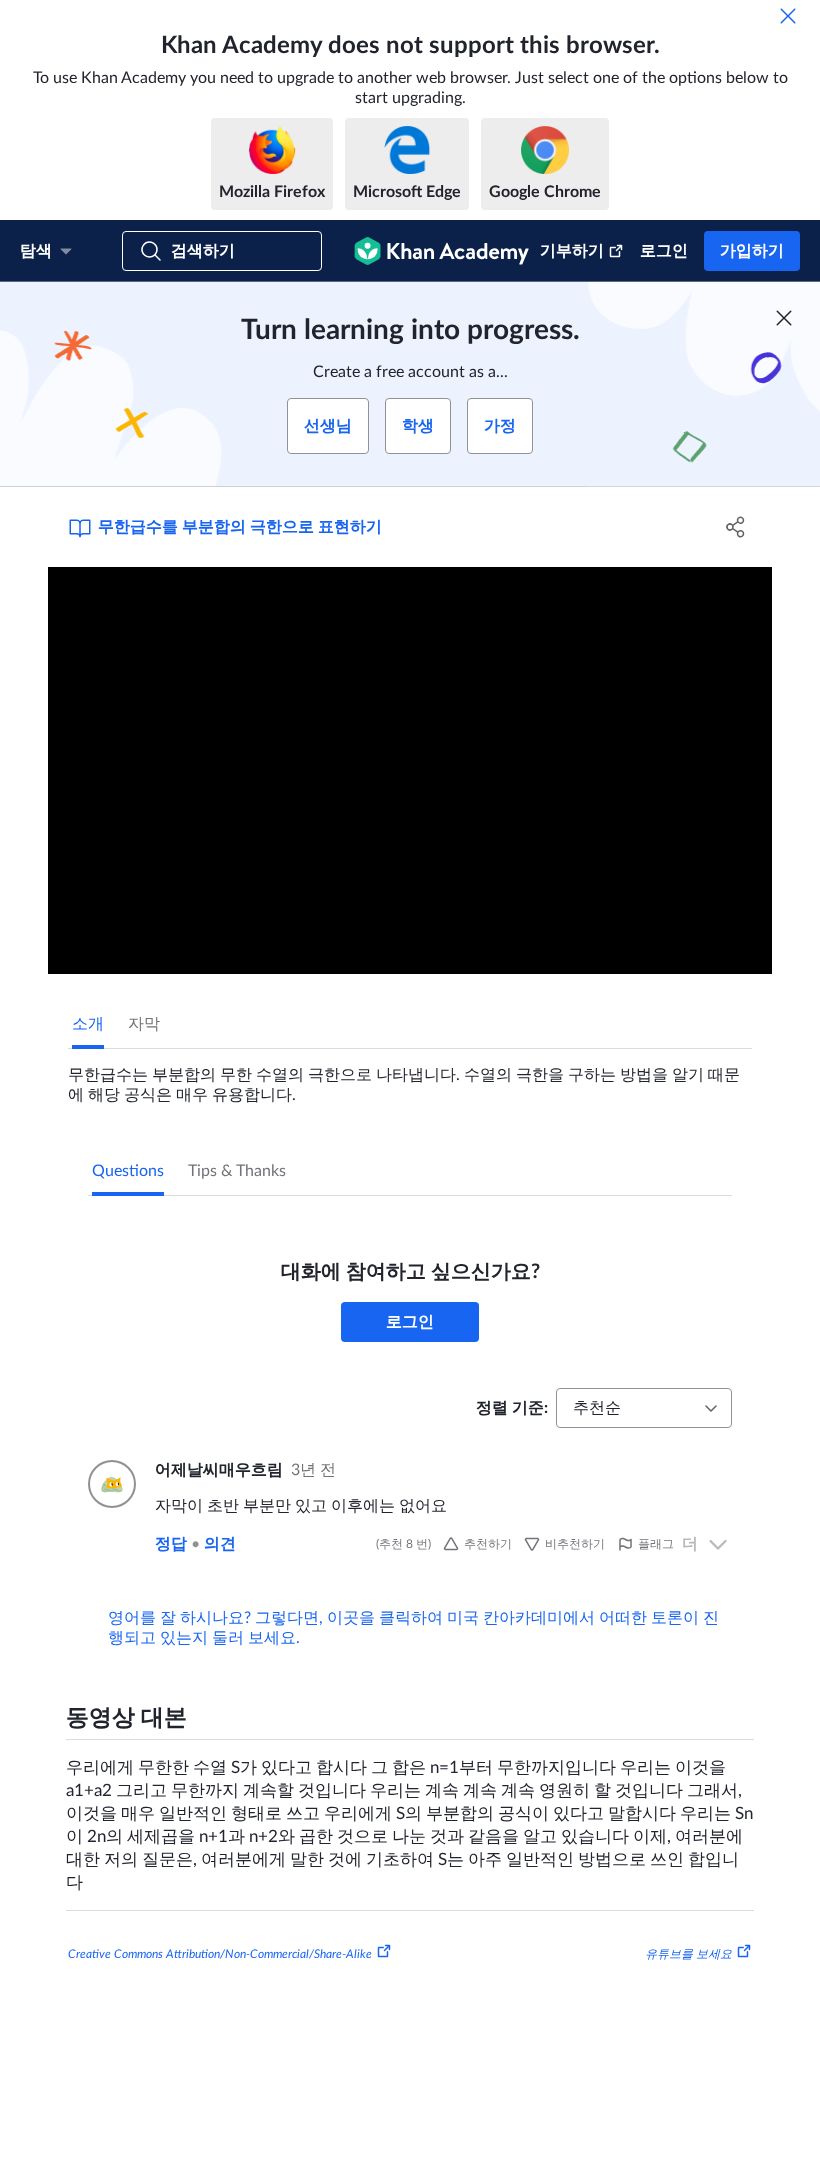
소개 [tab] (88, 1024)
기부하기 (572, 251)
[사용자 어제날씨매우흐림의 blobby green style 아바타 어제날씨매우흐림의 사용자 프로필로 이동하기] (109, 1484)
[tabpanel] (410, 1077)
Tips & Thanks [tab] (237, 1171)
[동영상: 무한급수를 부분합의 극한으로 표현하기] (410, 770)
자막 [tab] (144, 1024)
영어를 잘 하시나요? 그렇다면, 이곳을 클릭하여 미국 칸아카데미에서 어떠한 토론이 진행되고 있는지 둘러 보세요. (413, 1628)
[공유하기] (735, 527)
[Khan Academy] (441, 251)
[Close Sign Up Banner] (784, 318)
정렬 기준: (512, 1408)
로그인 (664, 251)
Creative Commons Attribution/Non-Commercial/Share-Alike (220, 1954)
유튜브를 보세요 (688, 1954)
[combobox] (644, 1408)
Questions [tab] (128, 1171)
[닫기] (788, 16)
